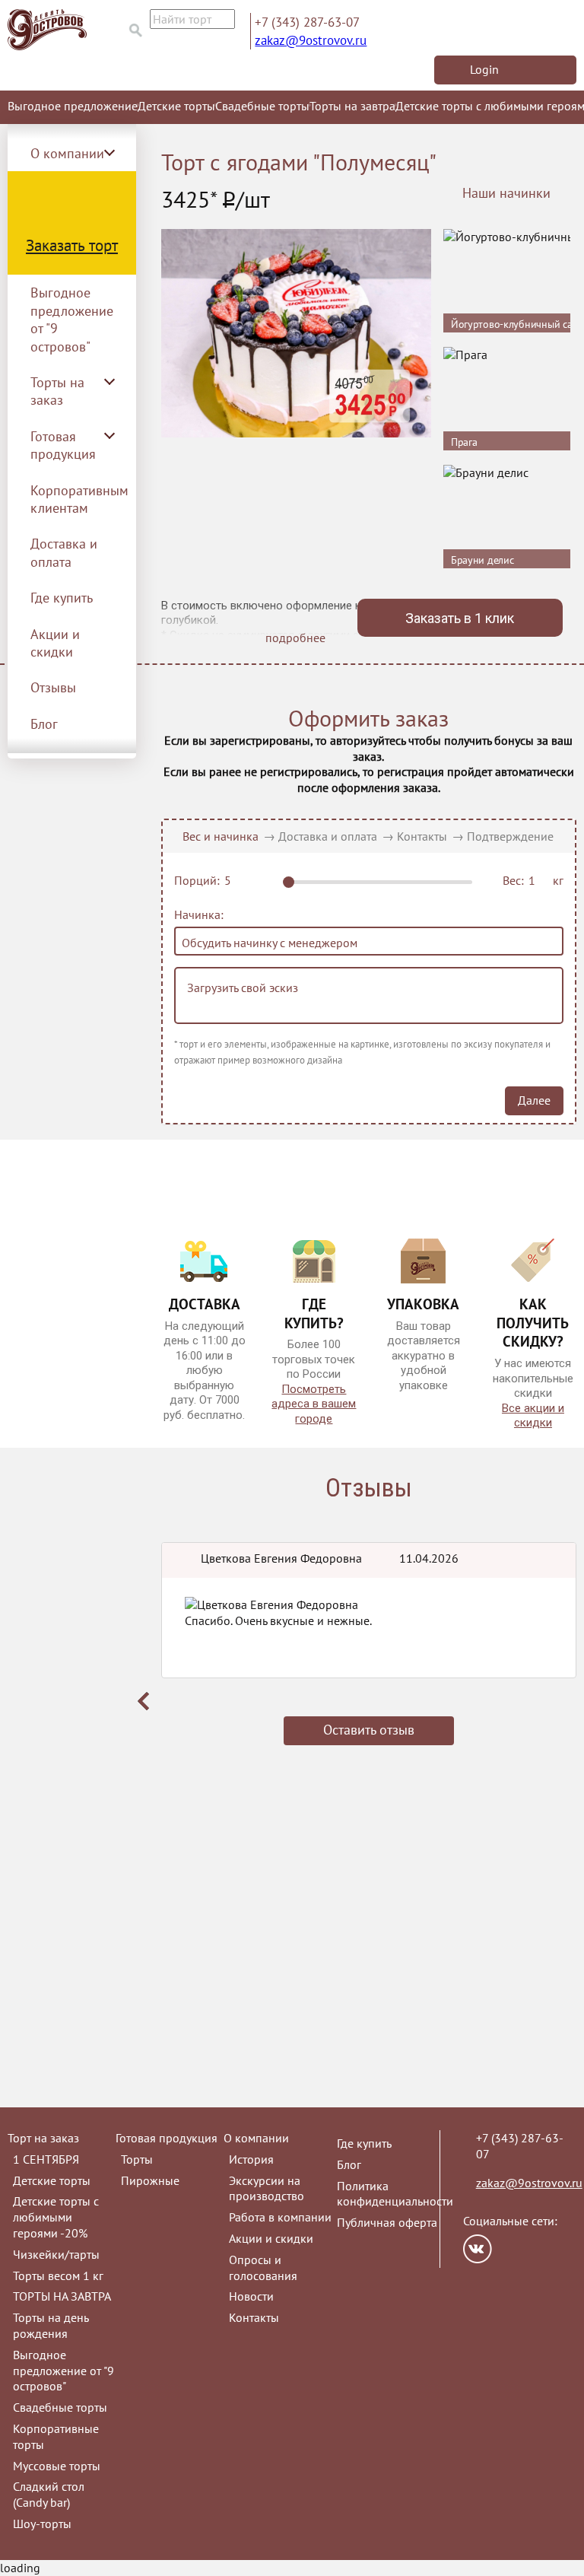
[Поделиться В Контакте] (478, 2249)
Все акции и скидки (533, 1416)
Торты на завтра (352, 106)
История (251, 2159)
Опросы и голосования (263, 2268)
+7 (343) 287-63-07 (307, 22)
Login (484, 69)
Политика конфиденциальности (395, 2194)
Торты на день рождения (51, 2325)
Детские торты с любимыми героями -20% (56, 2217)
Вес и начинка (221, 836)
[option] (369, 1659)
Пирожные (150, 2180)
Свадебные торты (262, 106)
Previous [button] (144, 1701)
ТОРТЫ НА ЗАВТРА (62, 2296)
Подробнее (546, 301)
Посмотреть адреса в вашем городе (314, 1404)
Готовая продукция (167, 2138)
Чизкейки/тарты (56, 2254)
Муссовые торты (57, 2466)
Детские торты (176, 106)
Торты (137, 2159)
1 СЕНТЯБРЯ (46, 2159)
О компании (256, 2138)
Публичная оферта (387, 2222)
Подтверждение (510, 836)
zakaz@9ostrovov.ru (311, 40)
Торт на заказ (43, 2138)
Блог (44, 724)
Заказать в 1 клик (460, 618)
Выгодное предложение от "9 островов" (72, 319)
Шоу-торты (42, 2524)
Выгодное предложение (73, 106)
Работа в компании (280, 2217)
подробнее (295, 638)
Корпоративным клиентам (79, 499)
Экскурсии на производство (267, 2188)
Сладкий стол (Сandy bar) (49, 2494)
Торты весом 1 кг (58, 2275)
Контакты (422, 836)
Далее (534, 1100)
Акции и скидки (55, 643)
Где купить (62, 598)
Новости (251, 2296)
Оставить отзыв (369, 1730)
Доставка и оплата (64, 552)
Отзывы (53, 687)
